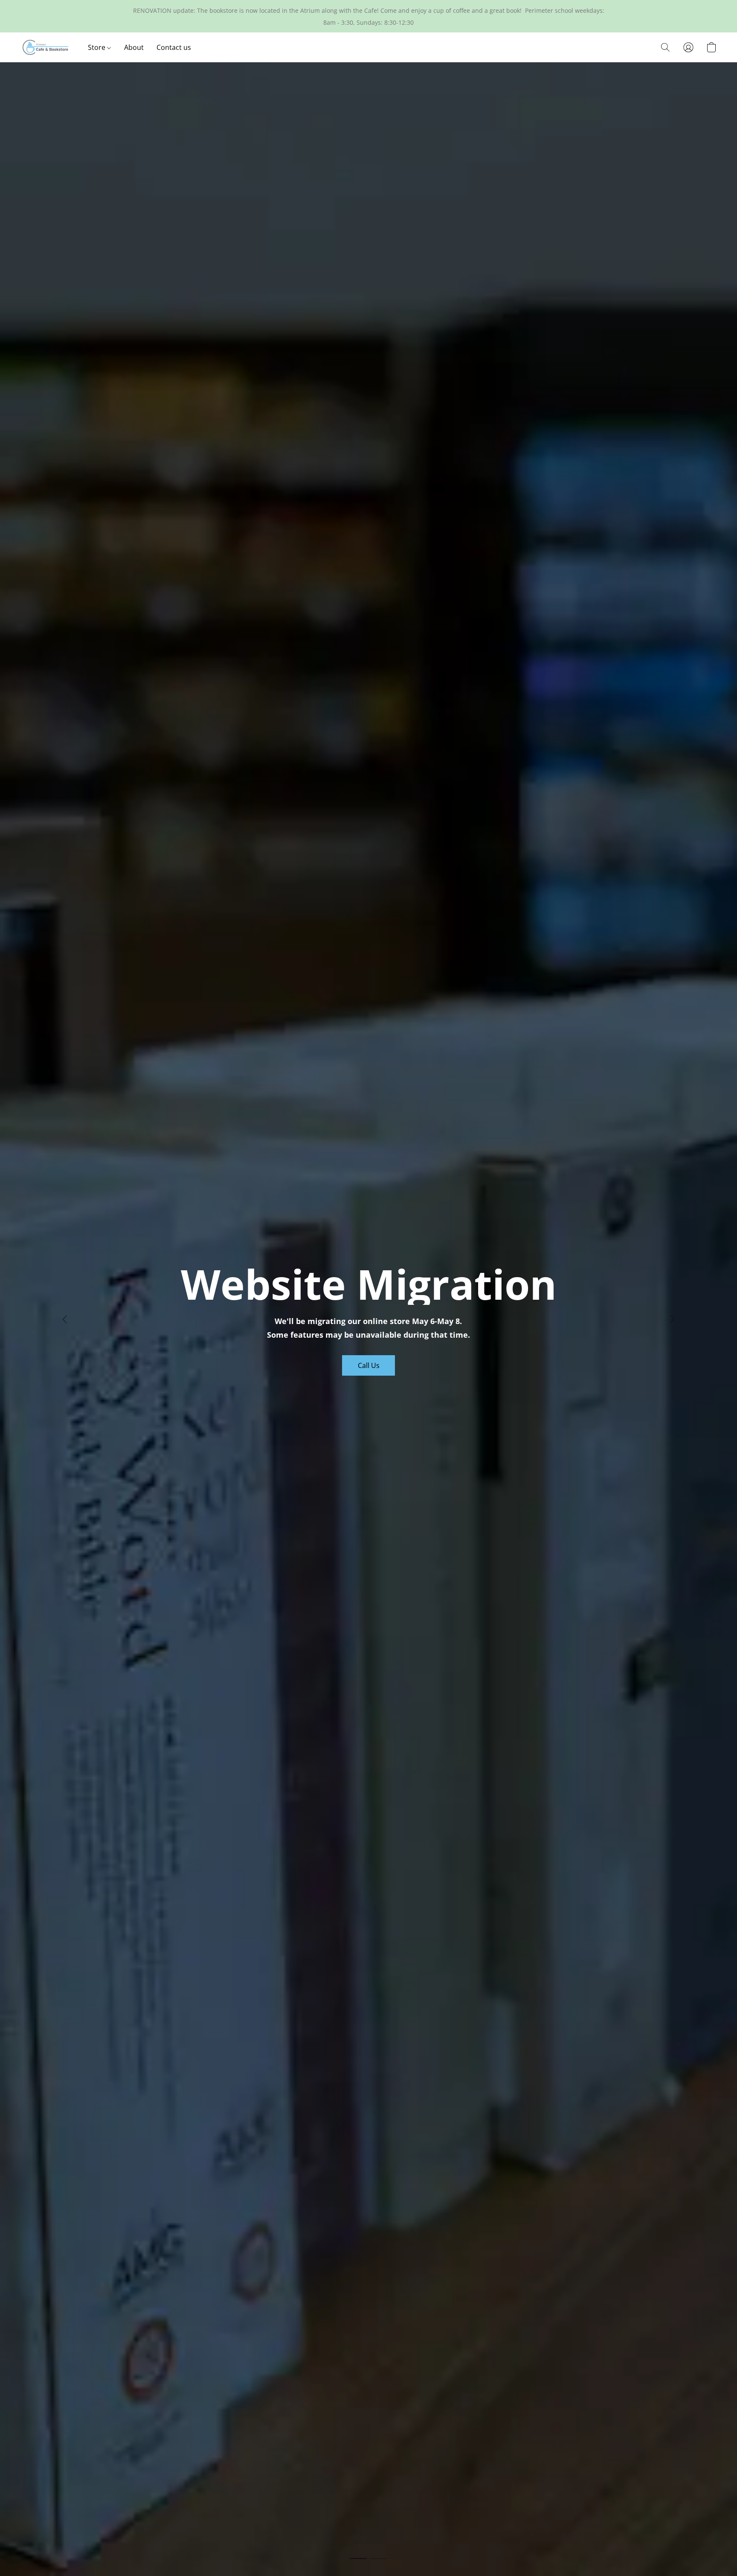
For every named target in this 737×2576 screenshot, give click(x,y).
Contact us (174, 47)
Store (97, 47)
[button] (46, 47)
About (134, 47)
